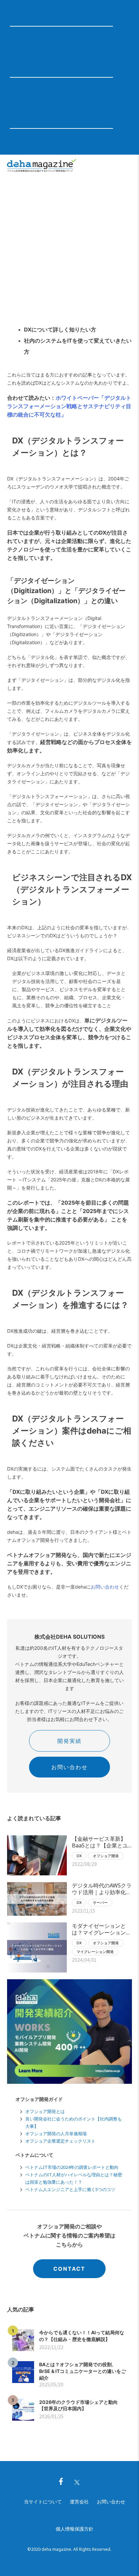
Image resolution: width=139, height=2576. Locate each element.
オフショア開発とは (45, 2111)
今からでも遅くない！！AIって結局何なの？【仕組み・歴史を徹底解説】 (82, 2336)
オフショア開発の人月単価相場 (56, 2134)
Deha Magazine (41, 166)
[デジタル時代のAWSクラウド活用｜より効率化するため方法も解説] (37, 1899)
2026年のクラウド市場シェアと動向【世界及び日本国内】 (78, 2405)
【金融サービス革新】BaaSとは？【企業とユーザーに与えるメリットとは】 (102, 1842)
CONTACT (69, 2269)
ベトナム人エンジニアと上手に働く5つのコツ (70, 2189)
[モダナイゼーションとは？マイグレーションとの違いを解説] (37, 1947)
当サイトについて (43, 2502)
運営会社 (79, 2502)
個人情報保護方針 (75, 2529)
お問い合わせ (105, 1587)
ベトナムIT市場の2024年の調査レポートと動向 (72, 2167)
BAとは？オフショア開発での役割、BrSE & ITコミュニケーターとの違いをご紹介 (82, 2371)
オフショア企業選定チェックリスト (60, 2141)
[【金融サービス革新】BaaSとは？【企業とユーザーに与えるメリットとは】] (37, 1855)
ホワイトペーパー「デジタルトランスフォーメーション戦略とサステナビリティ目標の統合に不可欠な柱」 (69, 406)
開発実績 (69, 1741)
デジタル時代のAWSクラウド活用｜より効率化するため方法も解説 (102, 1889)
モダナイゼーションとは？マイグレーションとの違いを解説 (102, 1929)
